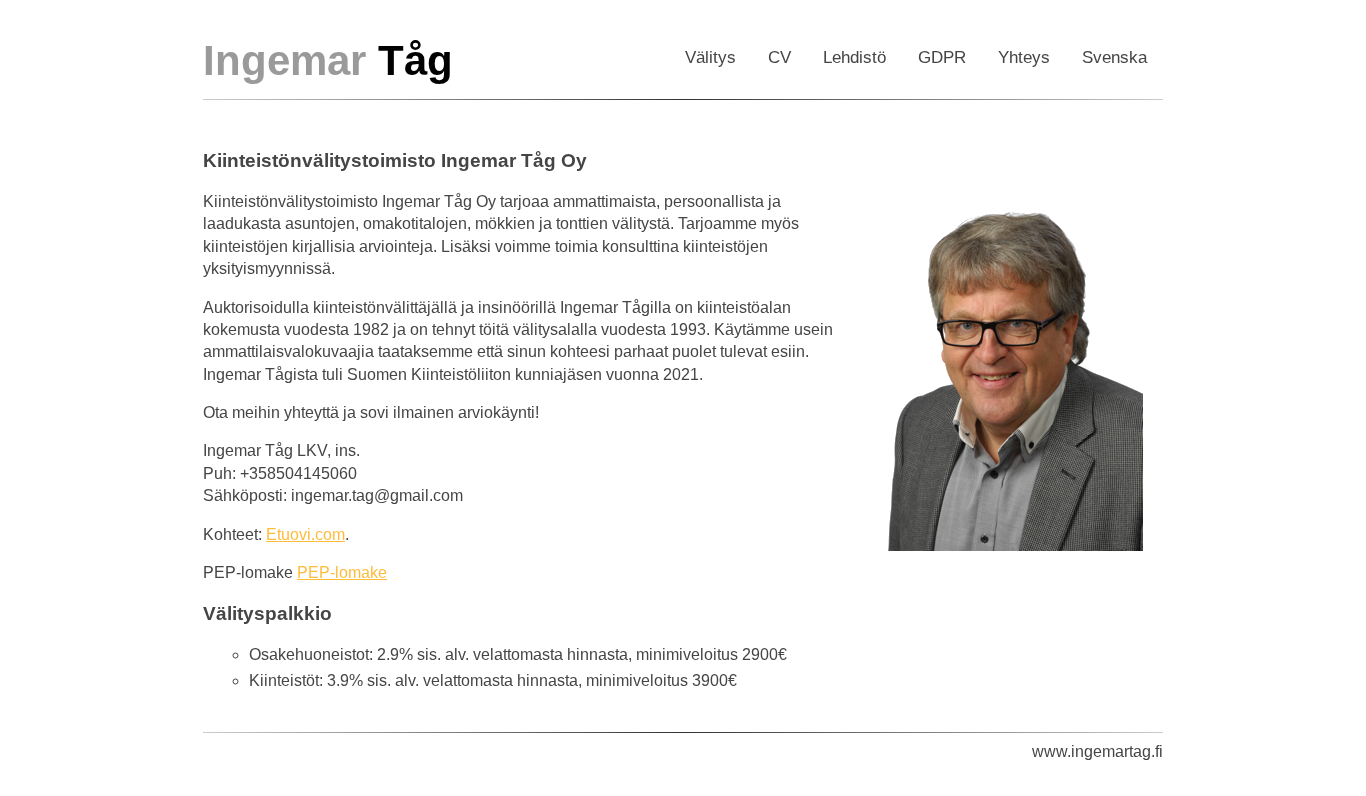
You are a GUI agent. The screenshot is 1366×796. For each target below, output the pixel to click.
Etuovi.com (305, 534)
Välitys (710, 57)
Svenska (1114, 57)
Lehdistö (854, 57)
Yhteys (1024, 57)
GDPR (942, 57)
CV (779, 57)
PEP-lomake (342, 572)
